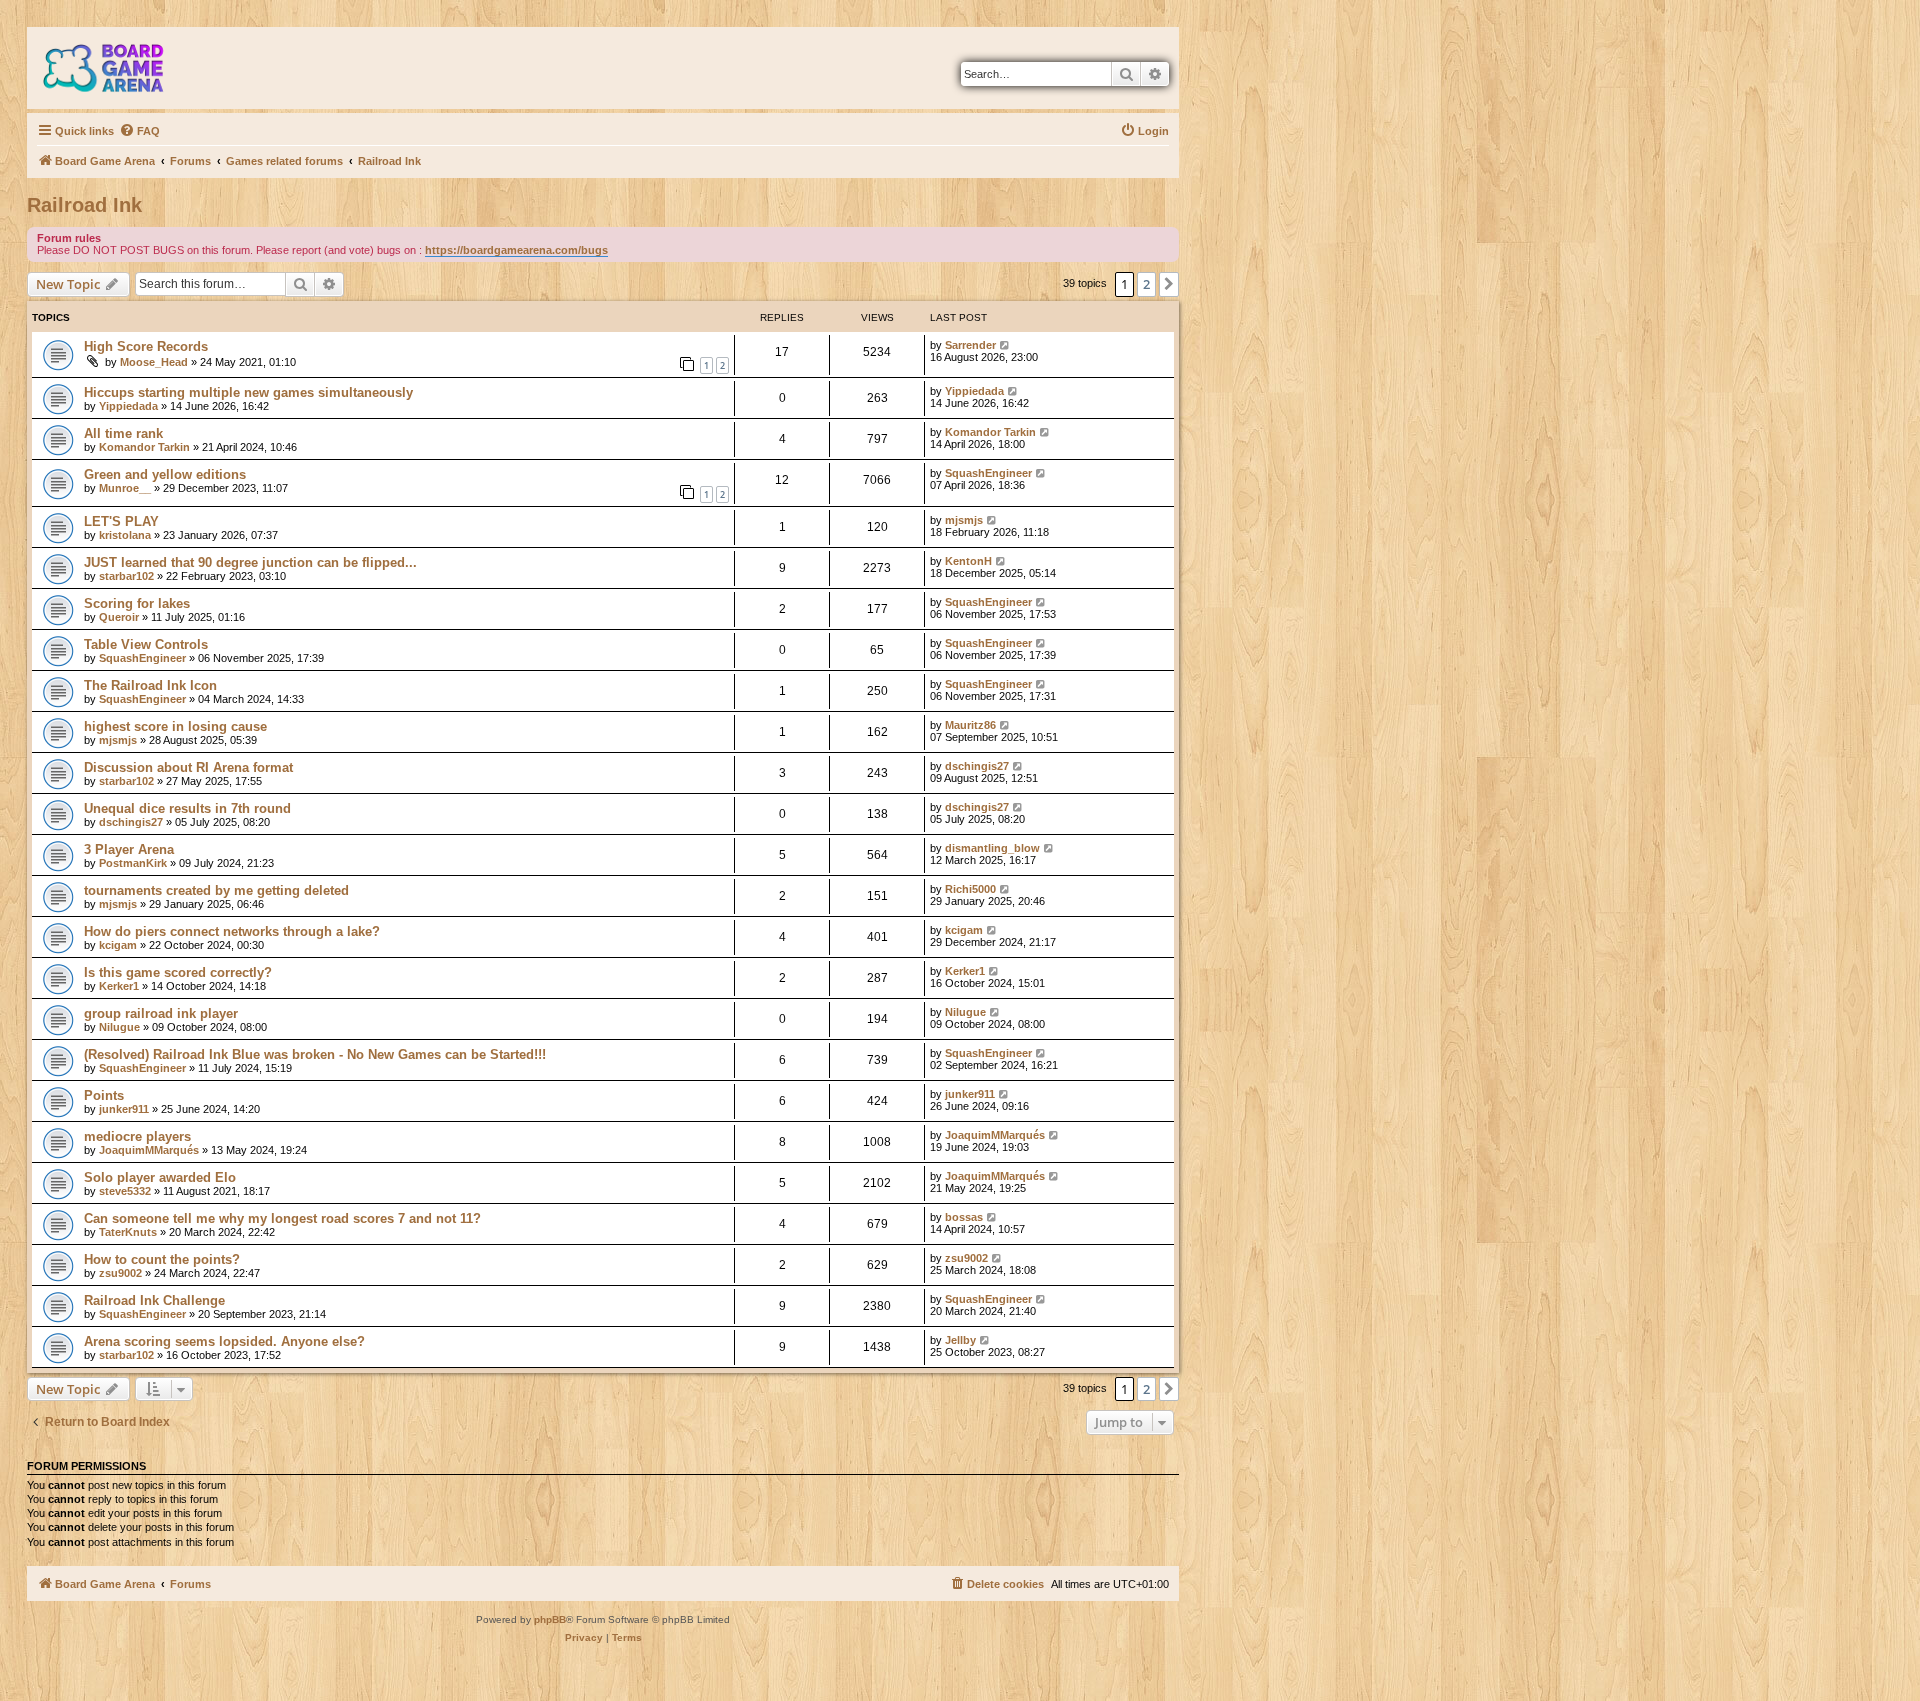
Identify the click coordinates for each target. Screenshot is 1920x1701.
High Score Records (146, 346)
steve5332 (125, 1191)
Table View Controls (146, 644)
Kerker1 (119, 986)
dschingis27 (977, 766)
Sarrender (970, 345)
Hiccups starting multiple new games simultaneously (248, 392)
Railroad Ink (84, 205)
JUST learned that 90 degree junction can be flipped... (250, 562)
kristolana (125, 535)
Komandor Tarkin (144, 447)
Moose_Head (154, 362)
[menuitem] (139, 131)
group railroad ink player (161, 1013)
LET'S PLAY (121, 521)
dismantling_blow (992, 848)
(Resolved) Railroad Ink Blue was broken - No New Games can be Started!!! (315, 1054)
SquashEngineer (988, 473)
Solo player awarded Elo (160, 1177)
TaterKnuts (128, 1232)
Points (104, 1095)
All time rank (123, 433)
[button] (1169, 284)
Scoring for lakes (137, 603)
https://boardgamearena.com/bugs (516, 250)
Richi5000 (970, 889)
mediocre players (137, 1136)
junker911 (124, 1109)
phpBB (550, 1619)
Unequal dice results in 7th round (187, 808)
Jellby (960, 1340)
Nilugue (119, 1027)
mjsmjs (964, 520)
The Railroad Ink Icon (150, 685)
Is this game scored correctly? (178, 972)
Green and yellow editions (165, 474)
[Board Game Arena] (118, 68)
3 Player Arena (129, 849)
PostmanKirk (133, 863)
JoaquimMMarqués (149, 1150)
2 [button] (1146, 284)
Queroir (119, 617)
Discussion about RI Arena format (188, 767)
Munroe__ (125, 488)
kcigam (118, 945)
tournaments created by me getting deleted (216, 890)
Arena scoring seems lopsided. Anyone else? (224, 1341)
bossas (964, 1217)
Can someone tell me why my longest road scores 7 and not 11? (282, 1218)
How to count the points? (162, 1259)
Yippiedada (128, 406)
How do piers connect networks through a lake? (232, 931)
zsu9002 (120, 1273)
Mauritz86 (970, 725)
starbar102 (126, 576)
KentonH (968, 561)
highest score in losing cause (175, 726)
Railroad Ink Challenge (154, 1300)
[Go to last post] (1005, 345)
